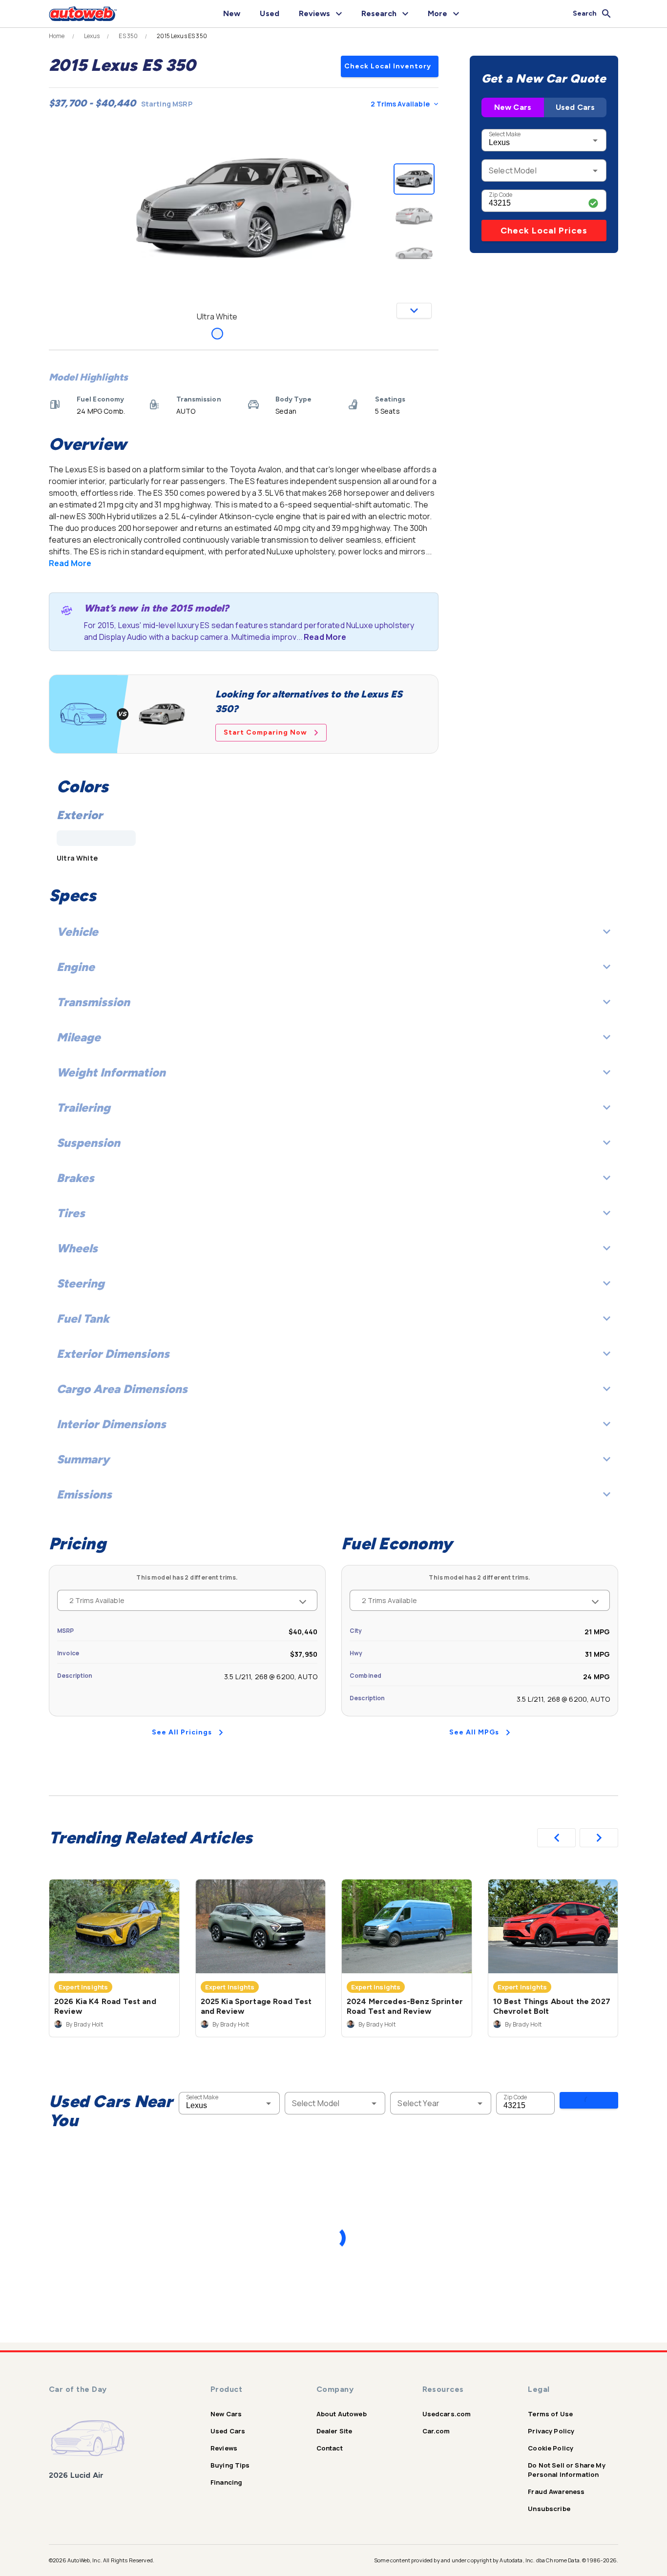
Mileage (79, 1037)
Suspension (88, 1143)
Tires (71, 1213)
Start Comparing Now (265, 732)
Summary (83, 1459)
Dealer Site (334, 2431)
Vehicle (77, 932)
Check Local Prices (544, 231)
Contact (330, 2448)
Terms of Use (550, 2414)
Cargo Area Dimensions (122, 1389)
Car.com (436, 2431)
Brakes (75, 1178)
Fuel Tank (83, 1319)
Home (57, 36)
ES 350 (128, 36)
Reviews (224, 2448)
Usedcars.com (447, 2414)
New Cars (513, 107)
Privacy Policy (551, 2431)
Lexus (92, 36)
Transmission (93, 1002)
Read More (70, 563)
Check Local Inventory (388, 66)
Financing (226, 2482)
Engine (76, 967)
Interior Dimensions (111, 1424)
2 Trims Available (400, 104)
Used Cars (575, 107)
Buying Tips (230, 2465)
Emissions (84, 1494)
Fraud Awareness (556, 2492)
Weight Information (111, 1072)
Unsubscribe (549, 2509)
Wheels (77, 1248)
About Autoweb (342, 2414)
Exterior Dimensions (113, 1354)
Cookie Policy (551, 2448)
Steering (81, 1283)
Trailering (83, 1108)
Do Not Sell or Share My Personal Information (566, 2470)
